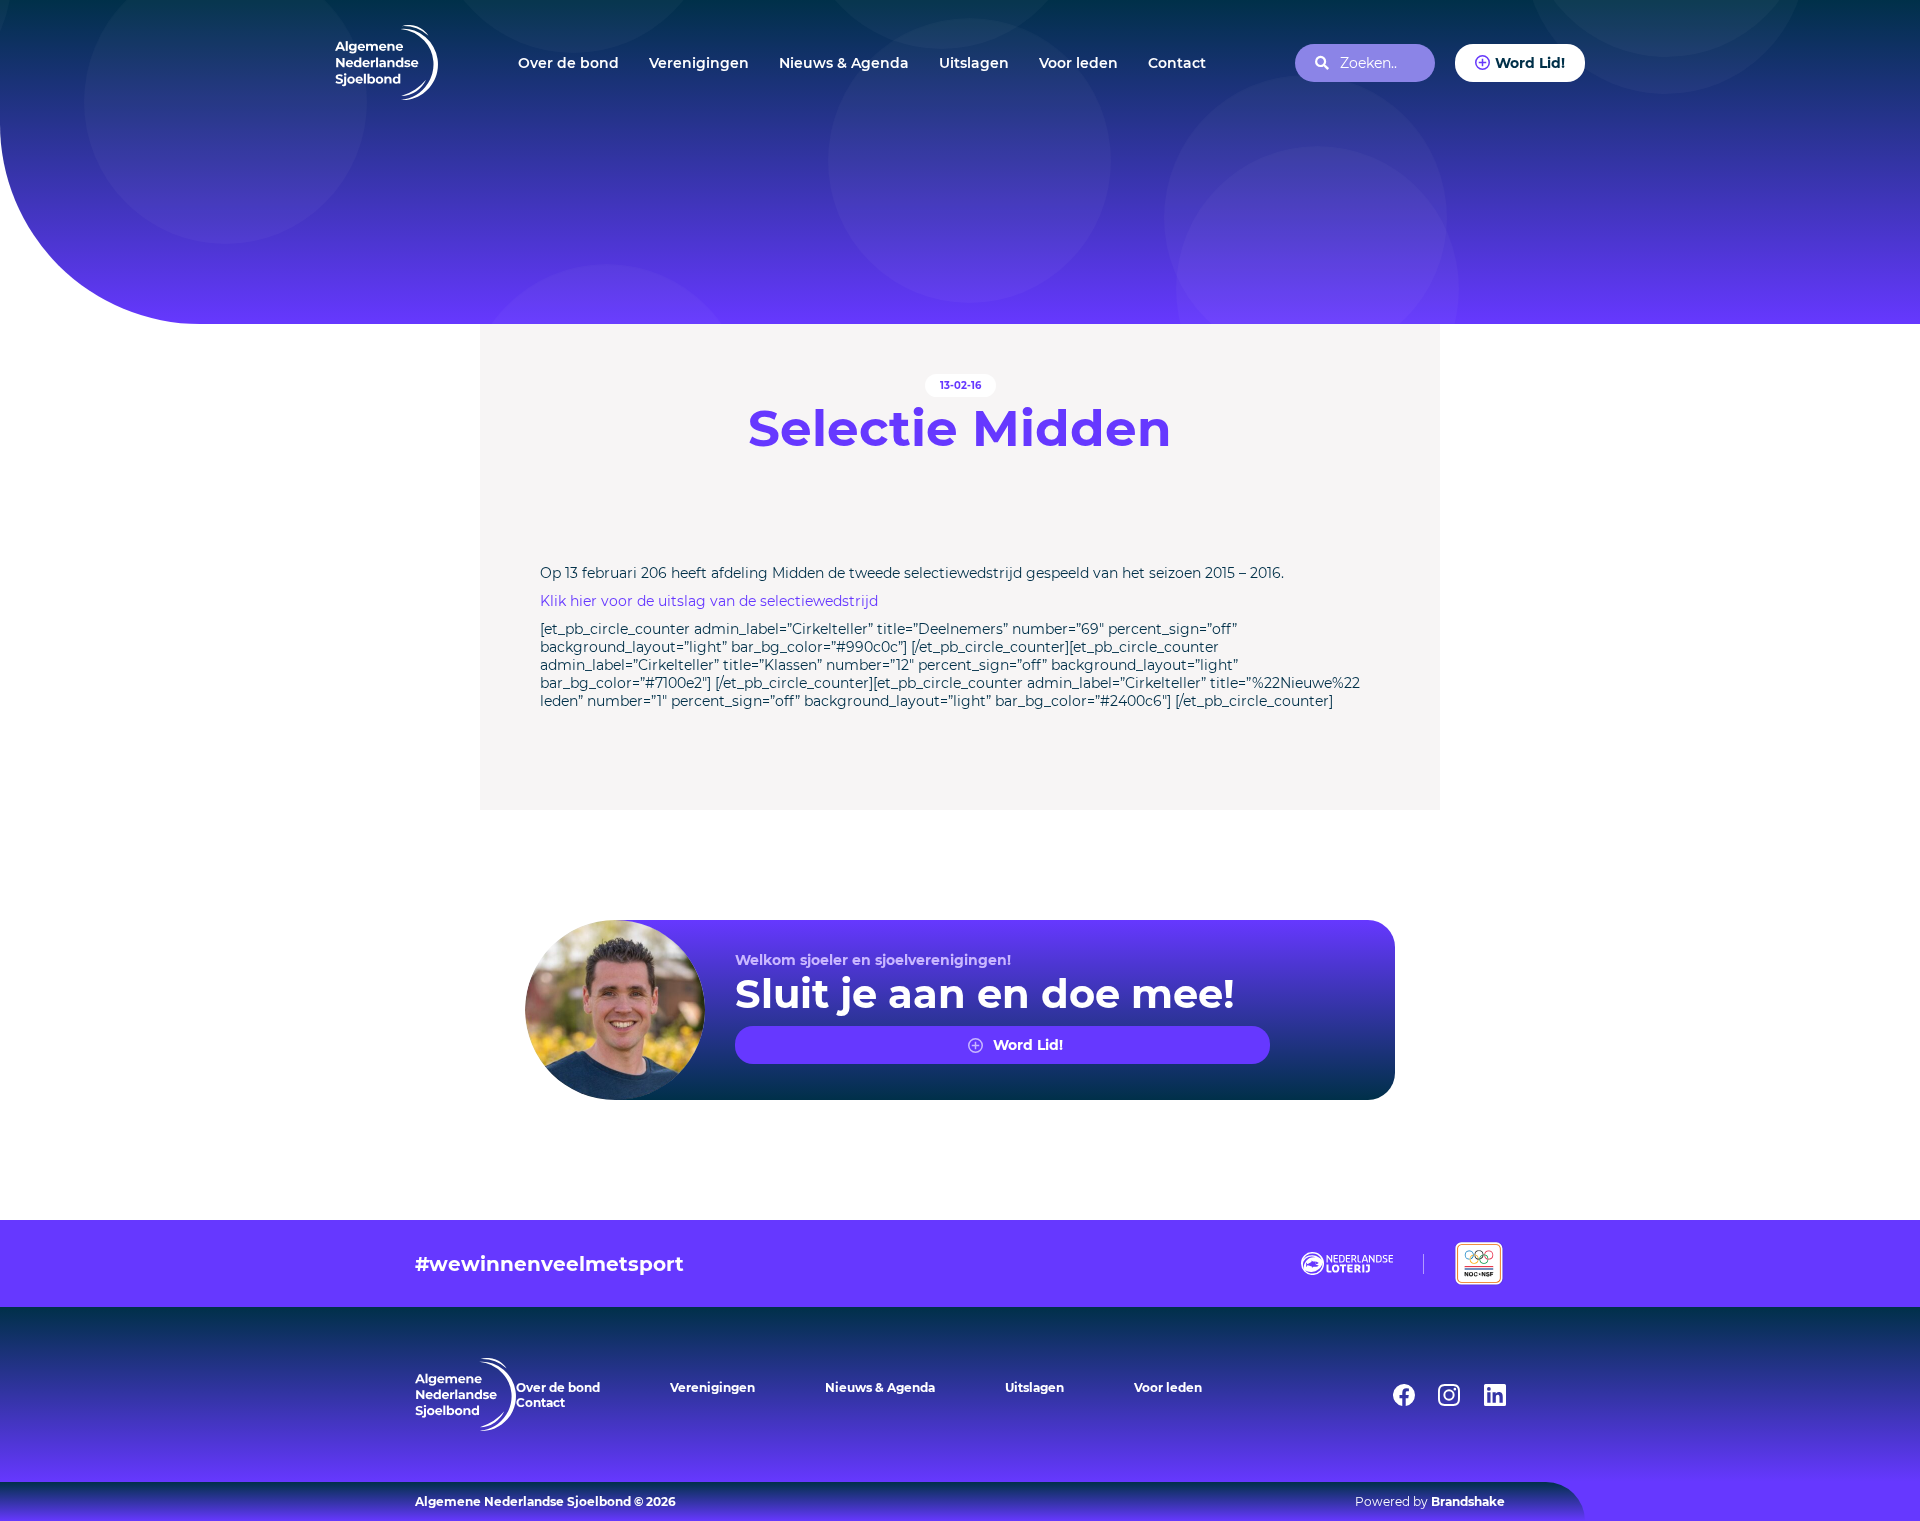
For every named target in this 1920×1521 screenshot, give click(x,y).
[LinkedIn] (1482, 1395)
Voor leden (1078, 63)
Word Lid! (1530, 63)
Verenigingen (699, 63)
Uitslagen (974, 63)
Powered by (1430, 1501)
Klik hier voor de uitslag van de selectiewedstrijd (709, 601)
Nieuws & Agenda (844, 63)
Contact (1177, 63)
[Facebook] (1391, 1395)
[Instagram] (1436, 1395)
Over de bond (568, 63)
